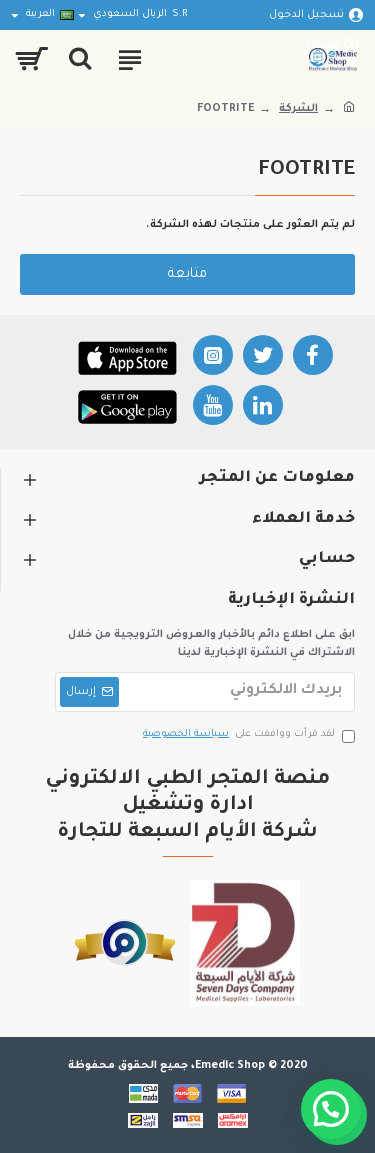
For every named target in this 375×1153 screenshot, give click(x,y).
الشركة (298, 109)
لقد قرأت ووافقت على (239, 734)
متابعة (187, 274)
